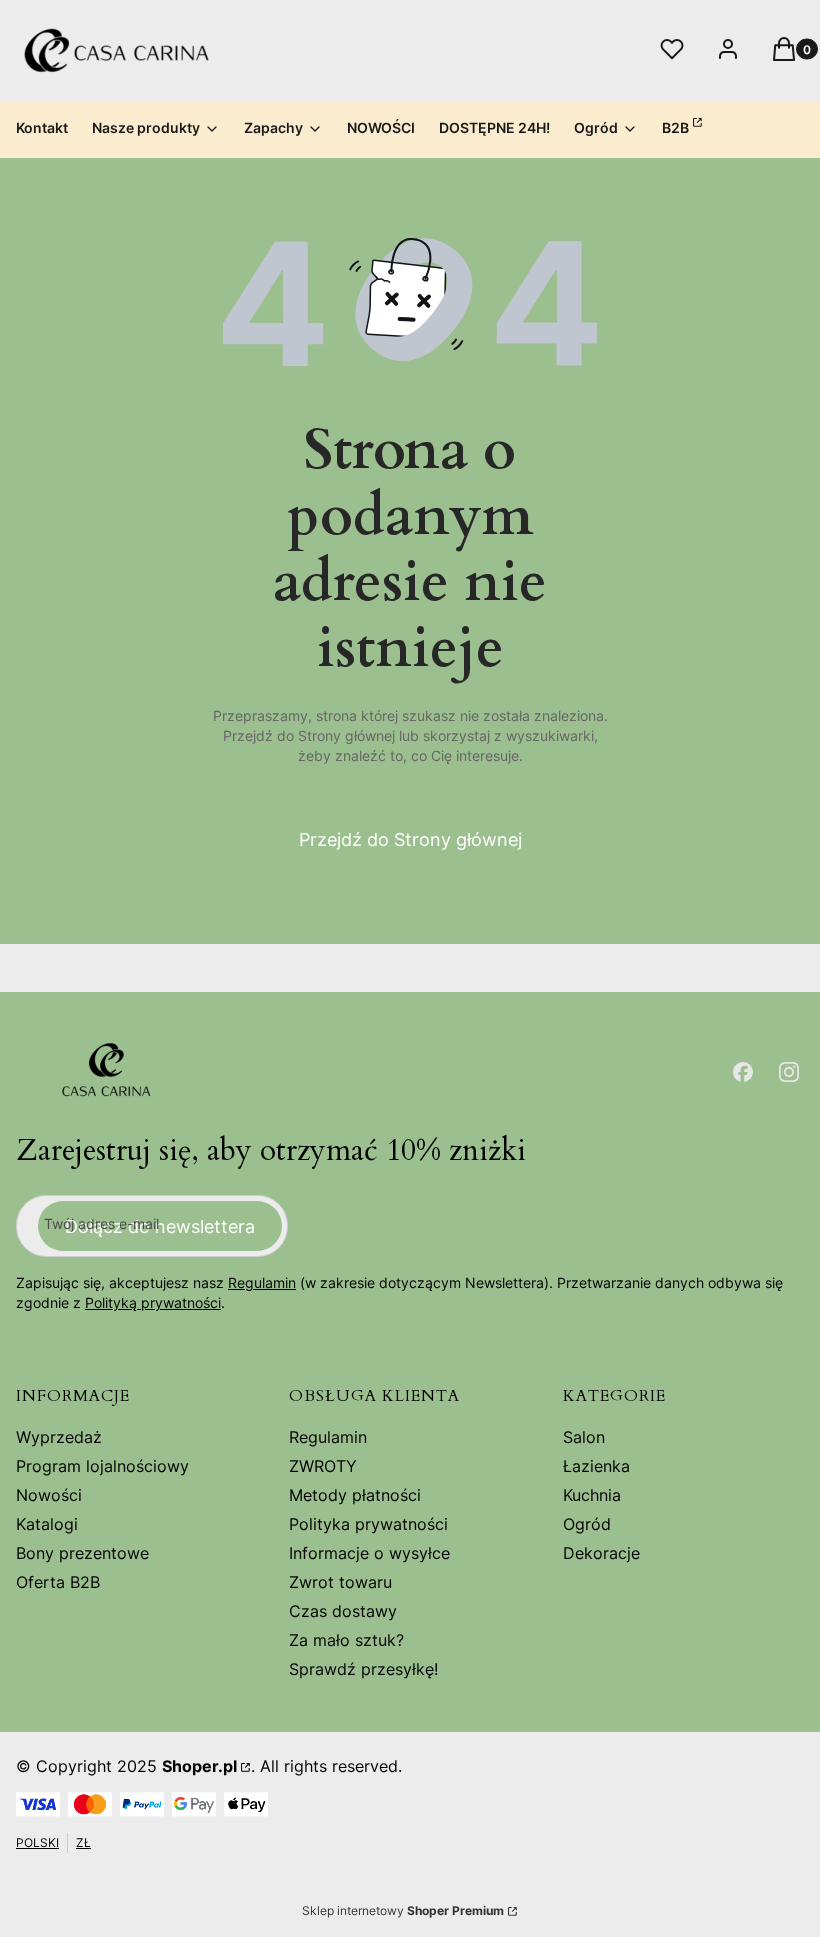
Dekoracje (601, 1553)
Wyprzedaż (59, 1437)
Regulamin (262, 1282)
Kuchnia (592, 1495)
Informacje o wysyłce (369, 1553)
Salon (584, 1437)
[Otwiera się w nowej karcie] (743, 1072)
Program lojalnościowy (102, 1466)
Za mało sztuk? (346, 1640)
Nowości (49, 1495)
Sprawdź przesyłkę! (363, 1669)
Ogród (587, 1524)
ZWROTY (323, 1466)
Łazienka (596, 1466)
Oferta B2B (58, 1582)
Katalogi (47, 1524)
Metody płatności (355, 1495)
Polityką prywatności (153, 1302)
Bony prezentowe (82, 1553)
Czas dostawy (343, 1611)
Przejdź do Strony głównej (410, 839)
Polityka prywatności (368, 1524)
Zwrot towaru (340, 1582)
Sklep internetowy (403, 1910)
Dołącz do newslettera (160, 1226)
